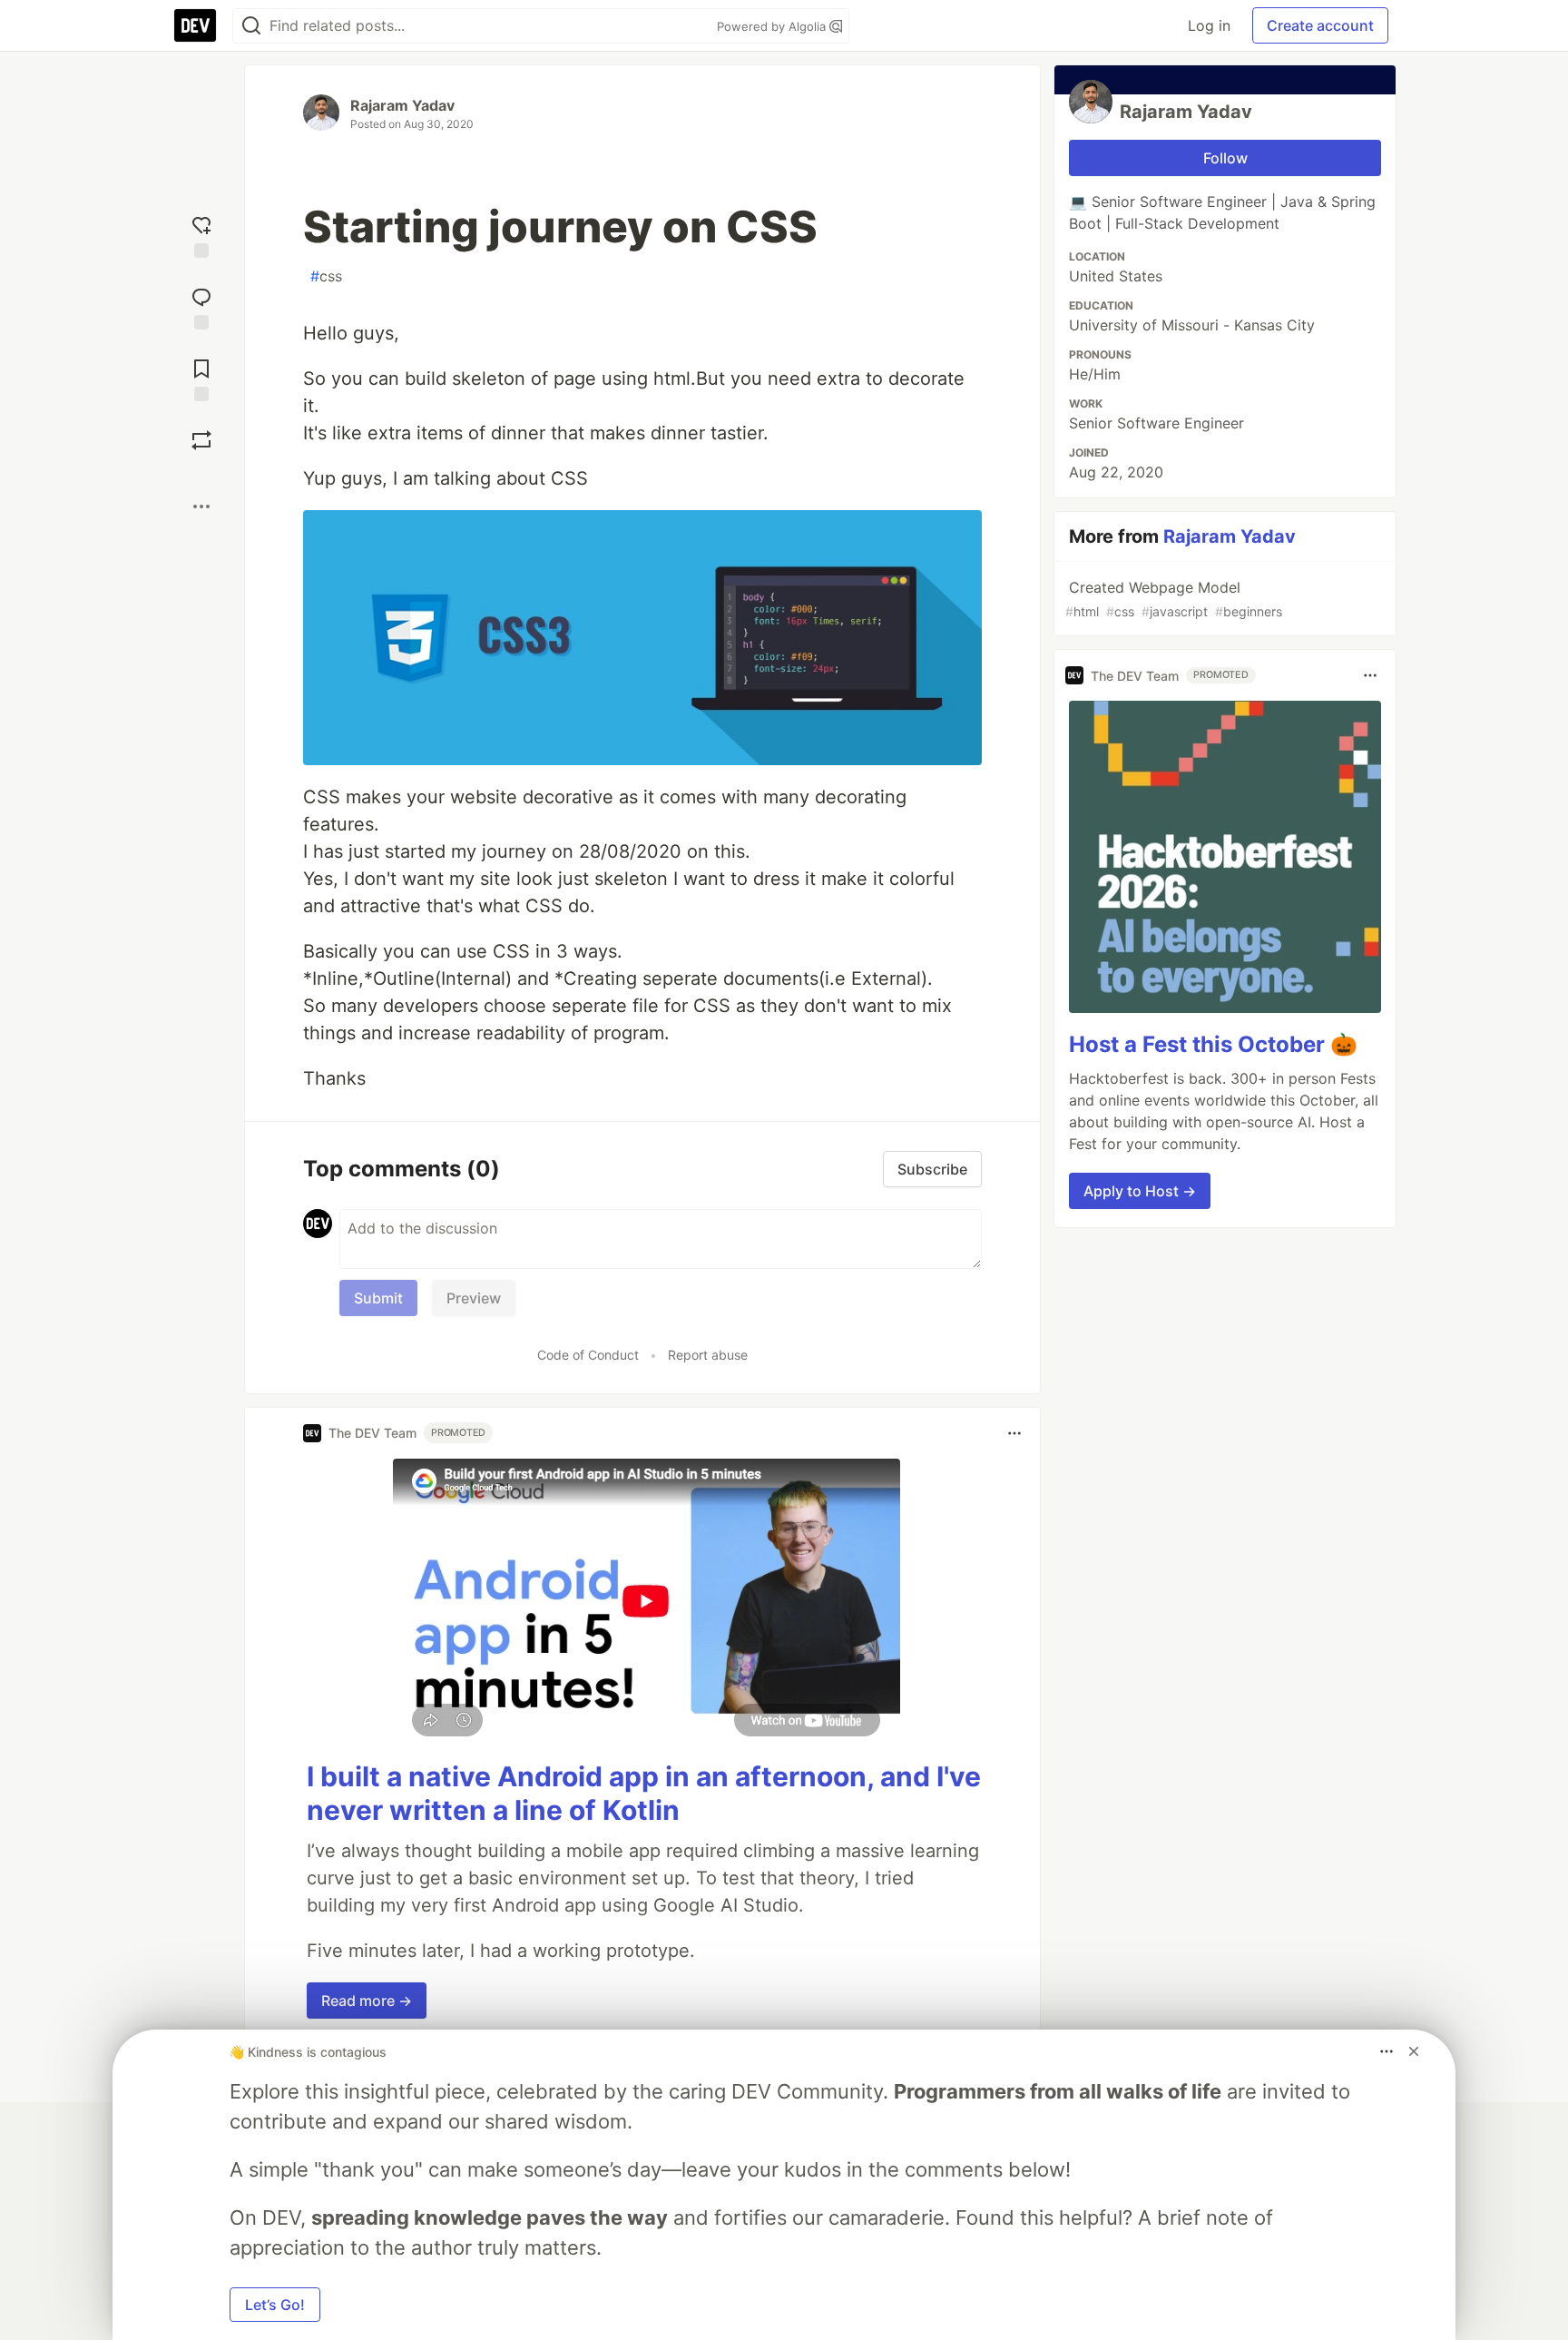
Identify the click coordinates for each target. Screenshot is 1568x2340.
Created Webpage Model (1174, 599)
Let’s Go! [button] (275, 2305)
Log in (1209, 25)
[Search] (251, 26)
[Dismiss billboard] (1414, 2051)
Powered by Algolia (773, 26)
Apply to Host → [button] (1140, 1191)
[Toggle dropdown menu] (1014, 1433)
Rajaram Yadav (402, 105)
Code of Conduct (588, 1355)
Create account (1320, 25)
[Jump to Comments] (201, 306)
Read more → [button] (367, 2001)
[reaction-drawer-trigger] (201, 235)
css (326, 276)
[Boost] (201, 440)
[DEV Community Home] (195, 25)
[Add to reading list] (201, 378)
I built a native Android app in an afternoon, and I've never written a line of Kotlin (644, 1794)
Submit (378, 1298)
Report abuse (708, 1355)
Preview (474, 1298)
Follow (1225, 158)
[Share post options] (201, 506)
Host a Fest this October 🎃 (1213, 1044)
